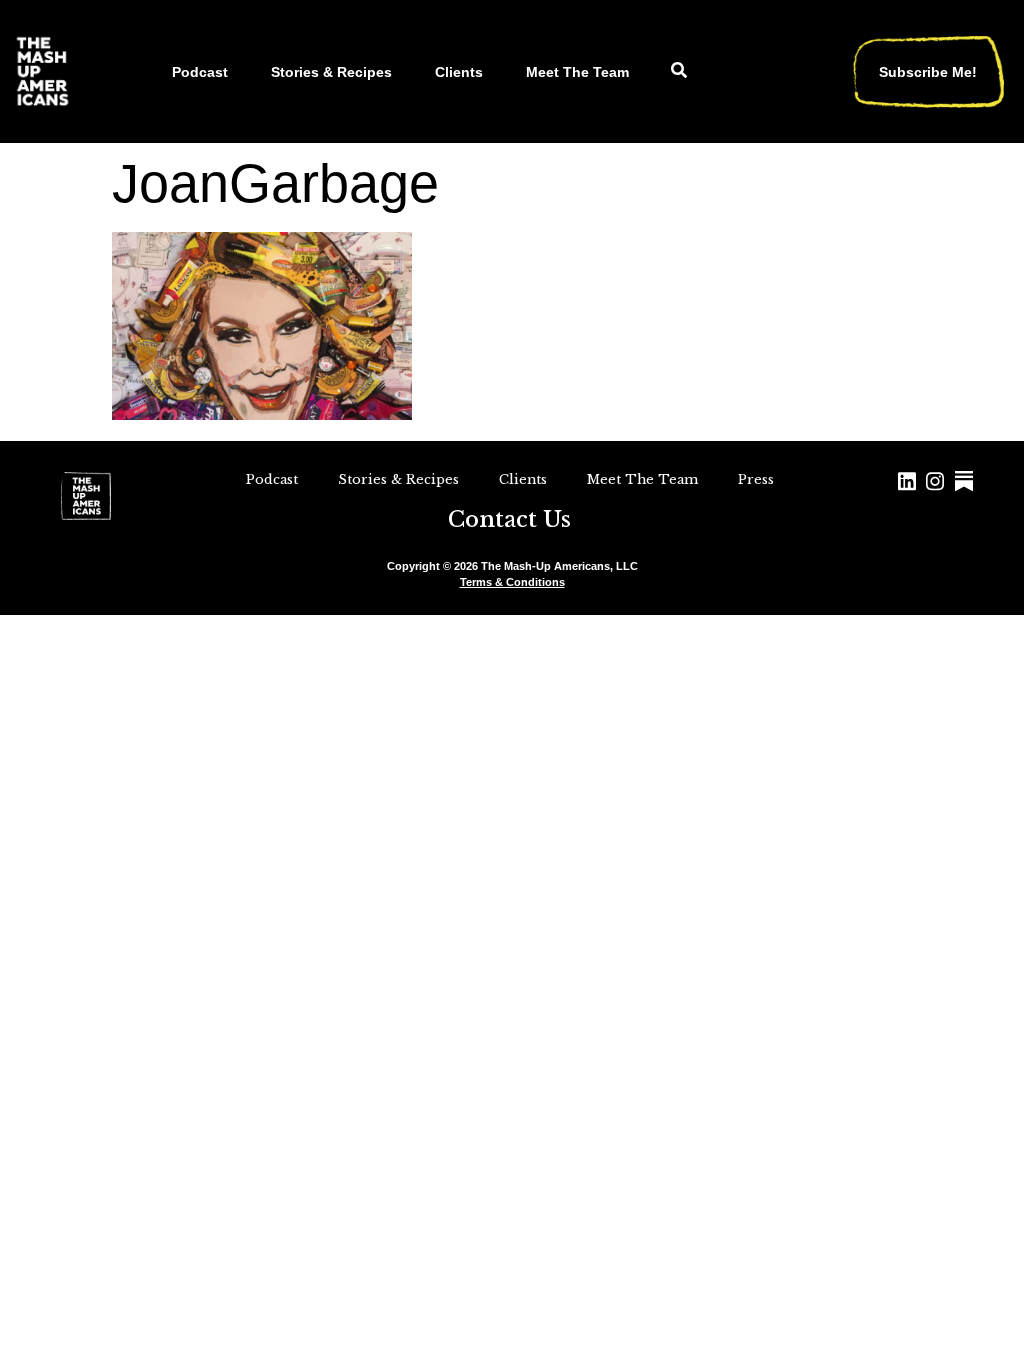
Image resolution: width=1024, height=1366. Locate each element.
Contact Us (509, 519)
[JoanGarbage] (262, 413)
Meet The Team (577, 72)
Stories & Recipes (331, 72)
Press (756, 479)
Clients (459, 72)
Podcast (200, 72)
